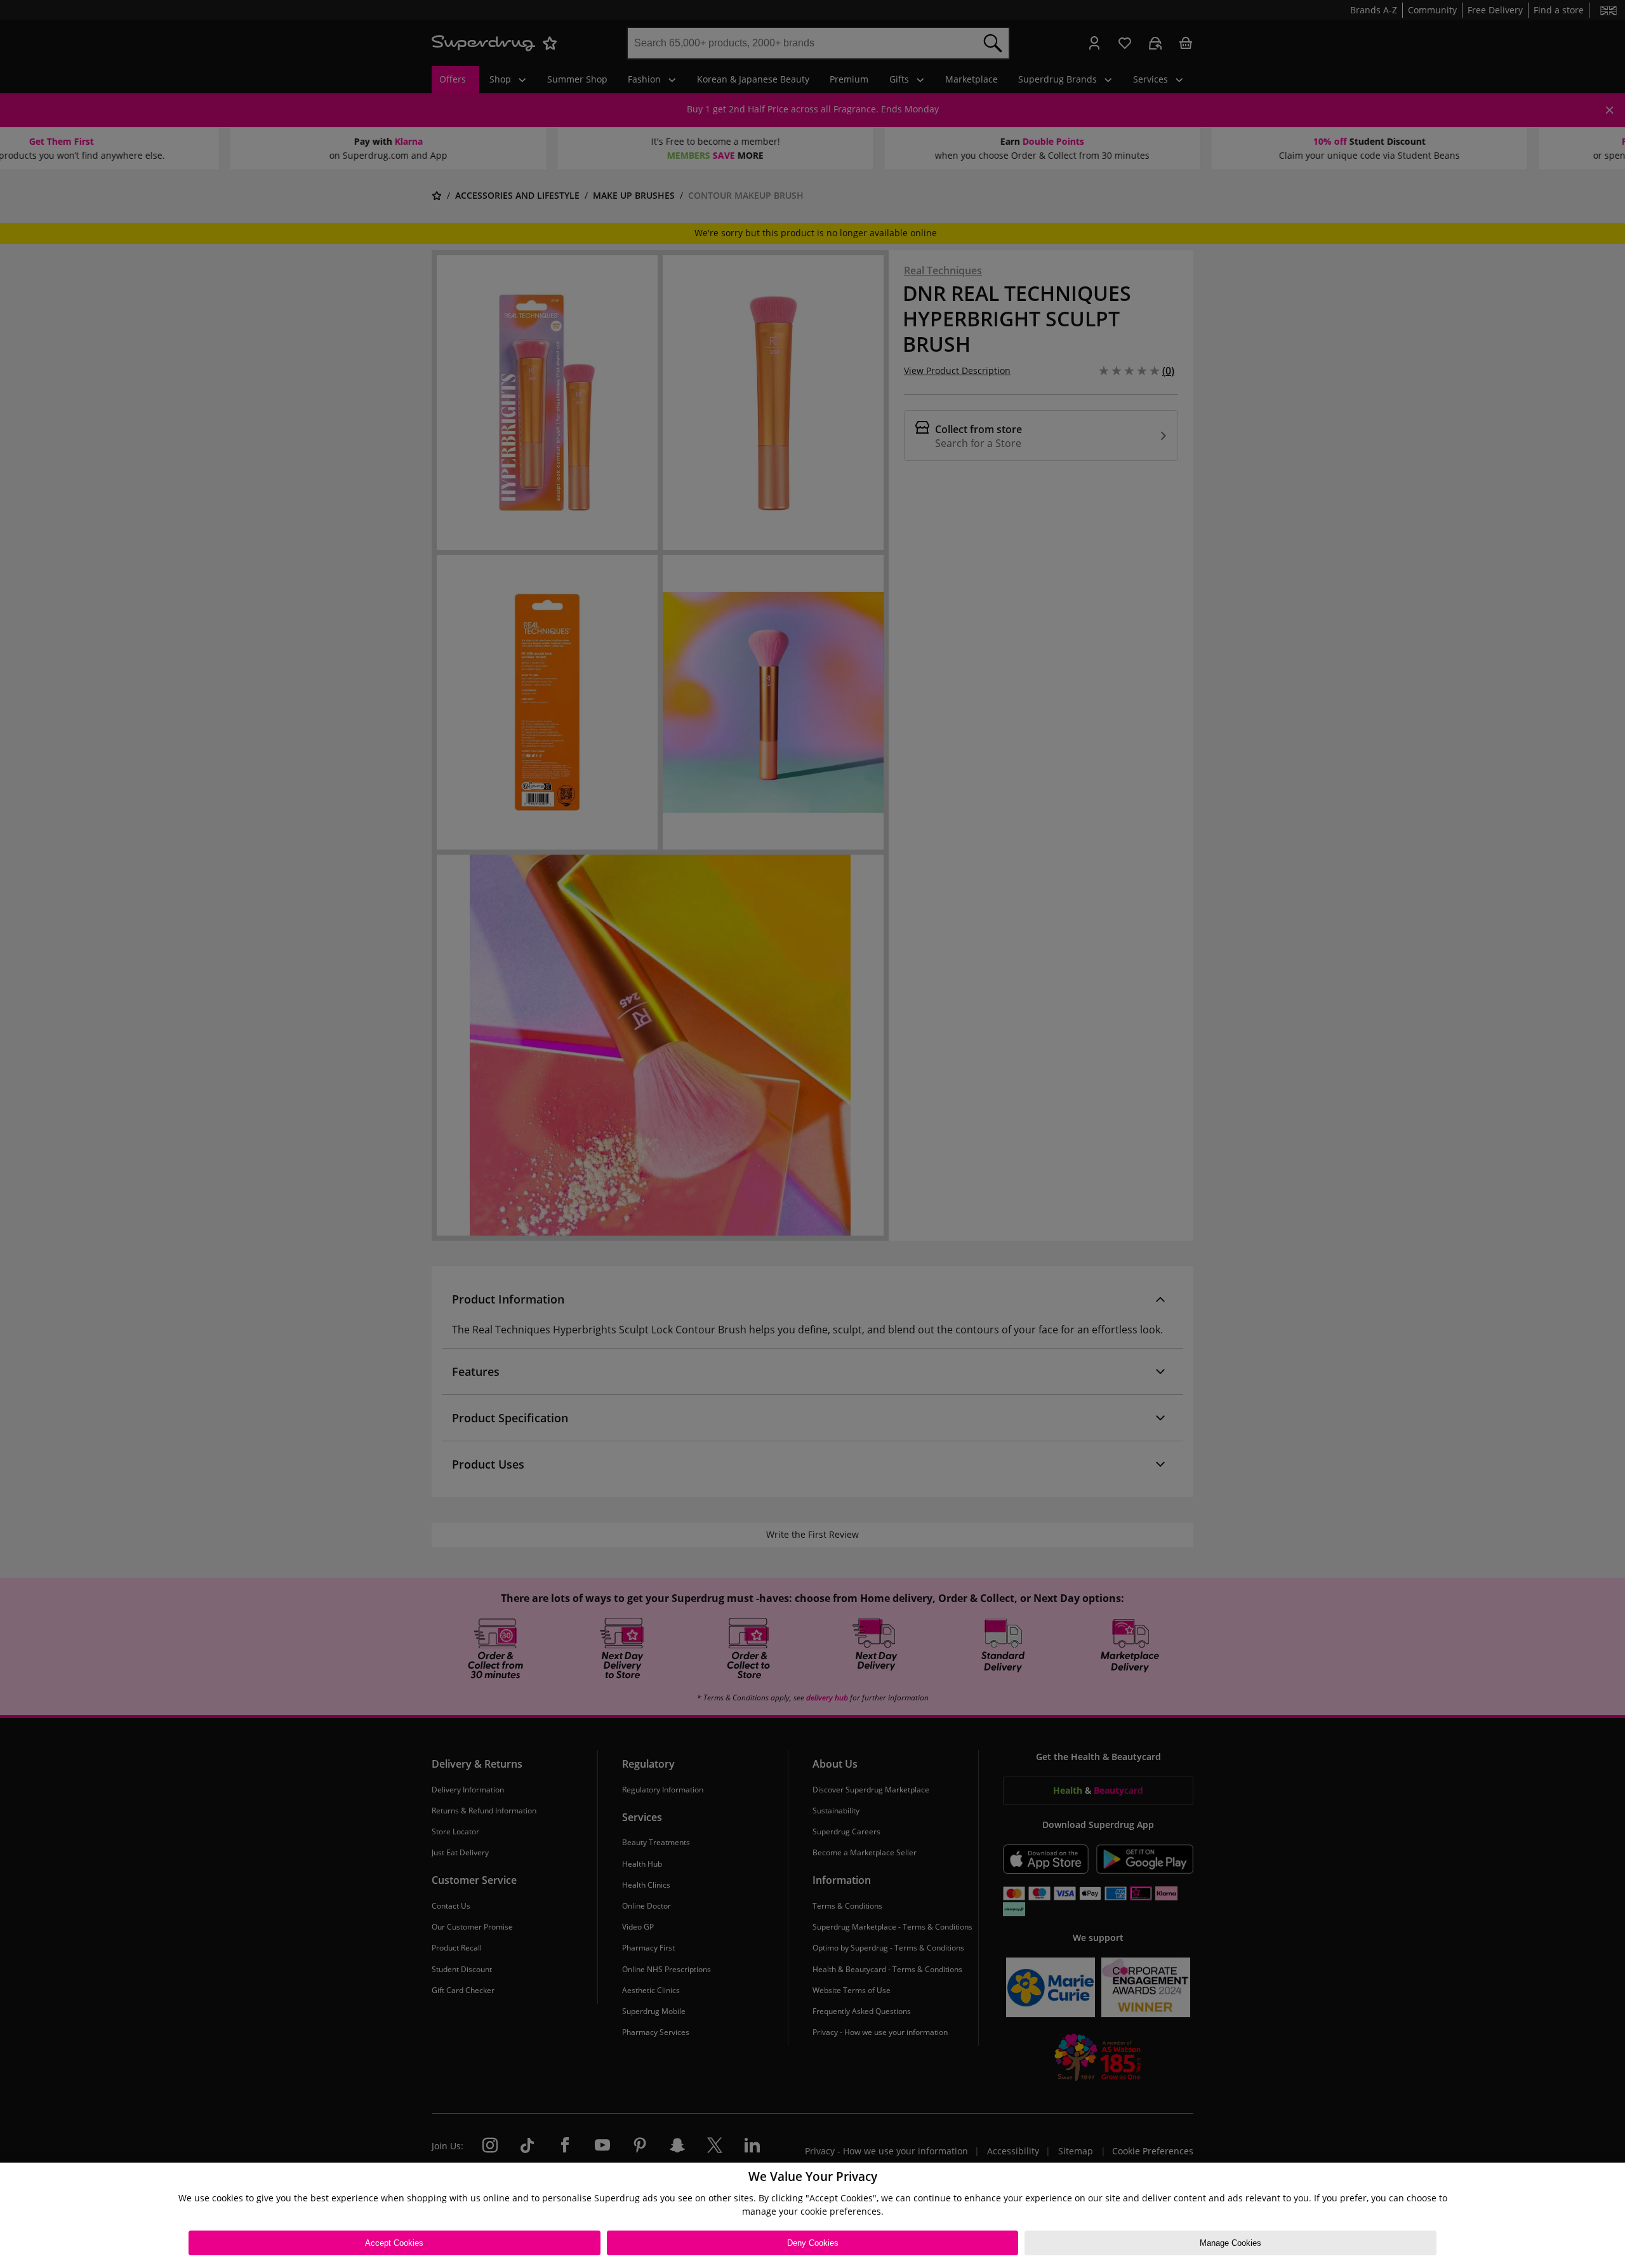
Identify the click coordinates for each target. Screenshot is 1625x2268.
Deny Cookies (813, 2243)
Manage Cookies (1230, 2243)
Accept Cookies (394, 2243)
